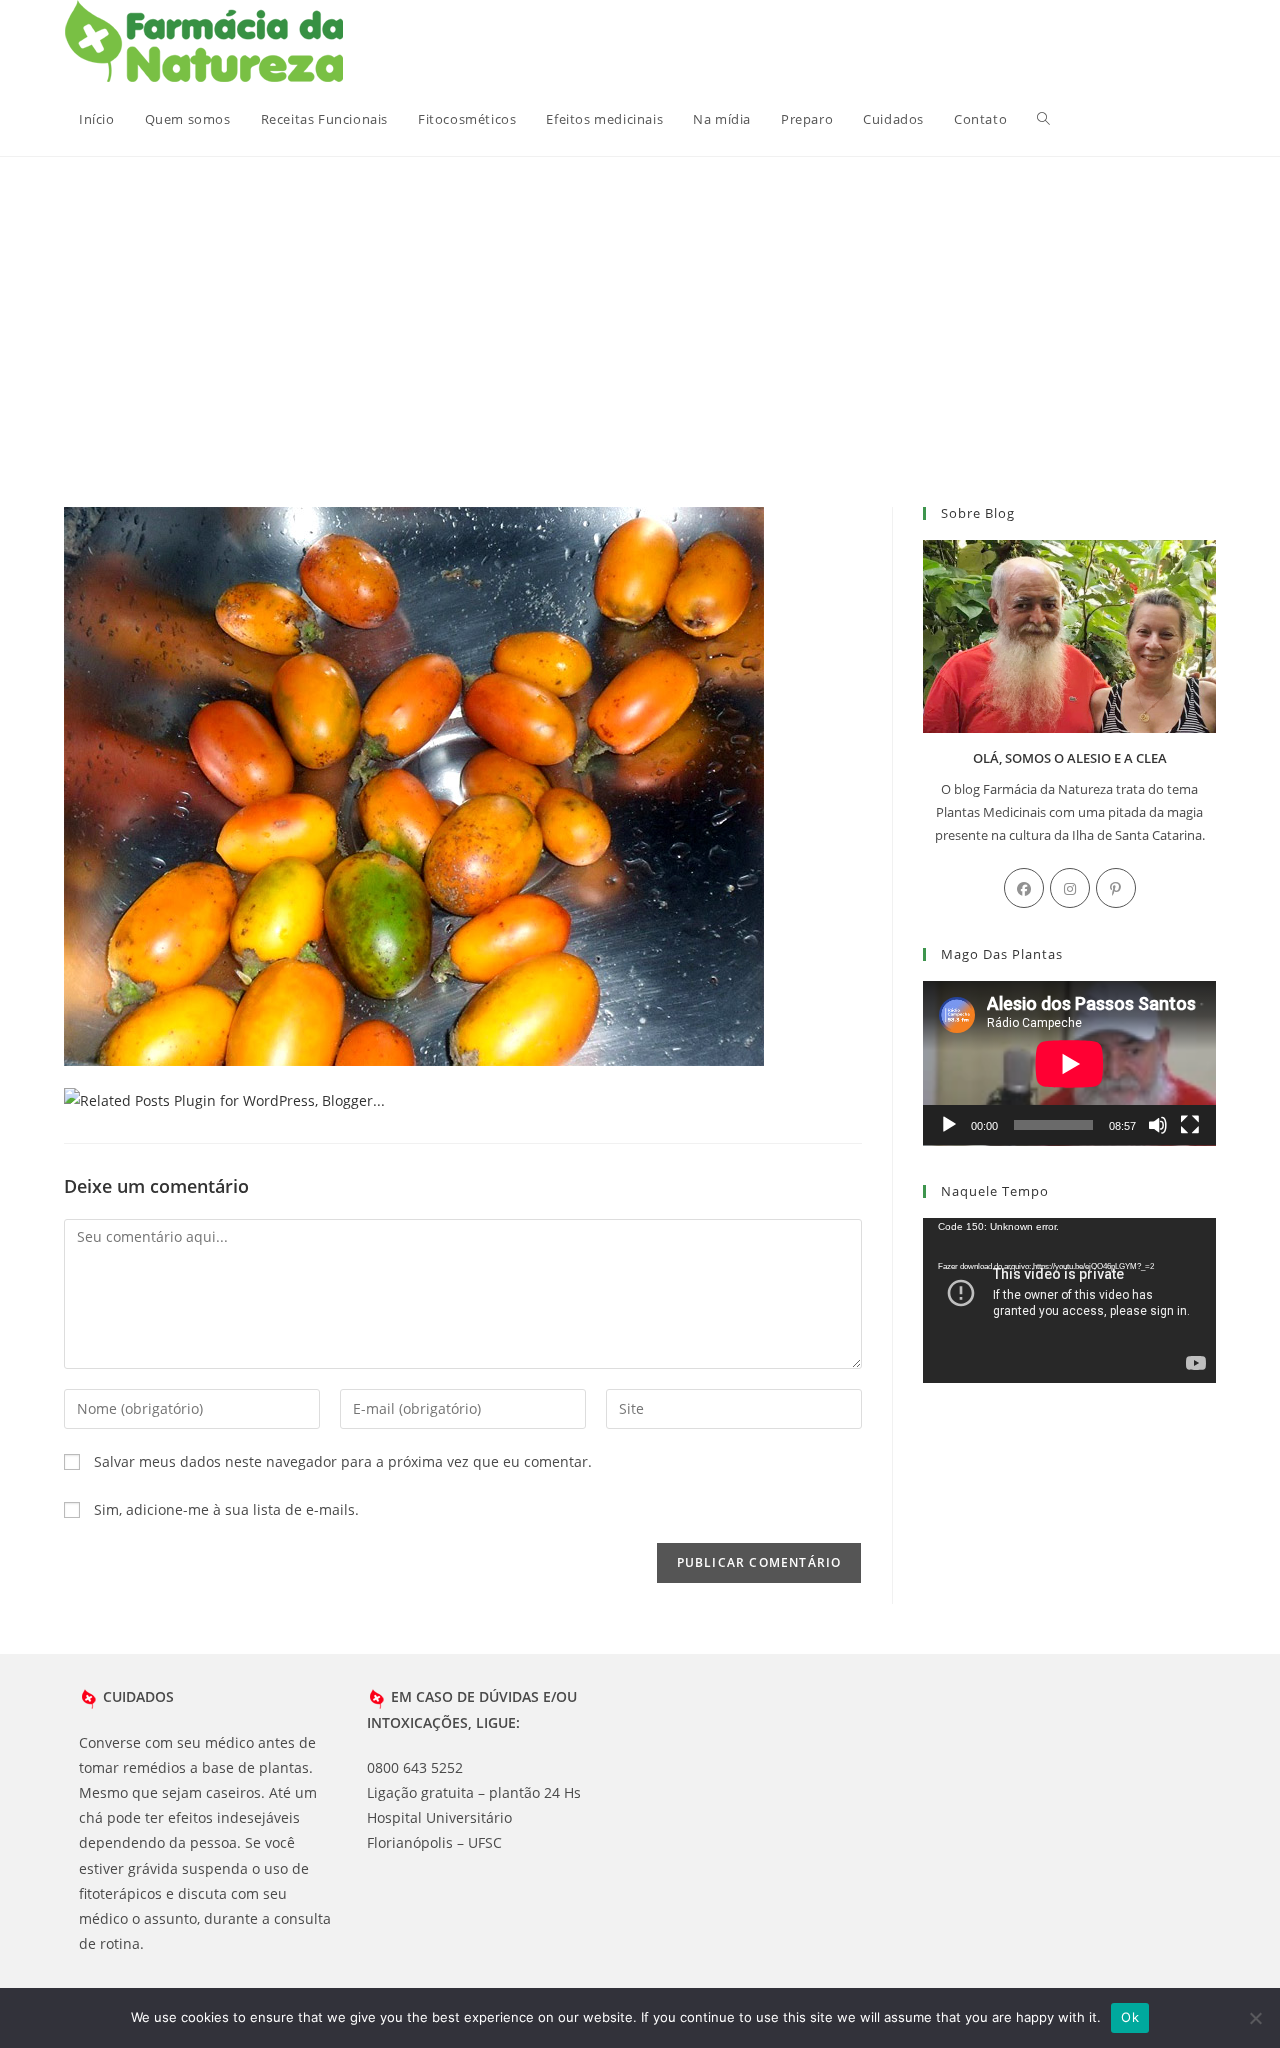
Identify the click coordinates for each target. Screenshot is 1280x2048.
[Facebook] (1024, 888)
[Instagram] (1070, 888)
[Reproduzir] (949, 1125)
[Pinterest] (1116, 888)
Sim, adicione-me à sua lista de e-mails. (224, 1509)
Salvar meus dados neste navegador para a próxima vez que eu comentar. (343, 1461)
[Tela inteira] (1190, 1125)
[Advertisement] (640, 307)
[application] (1069, 1063)
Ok (1130, 2017)
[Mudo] (1158, 1125)
